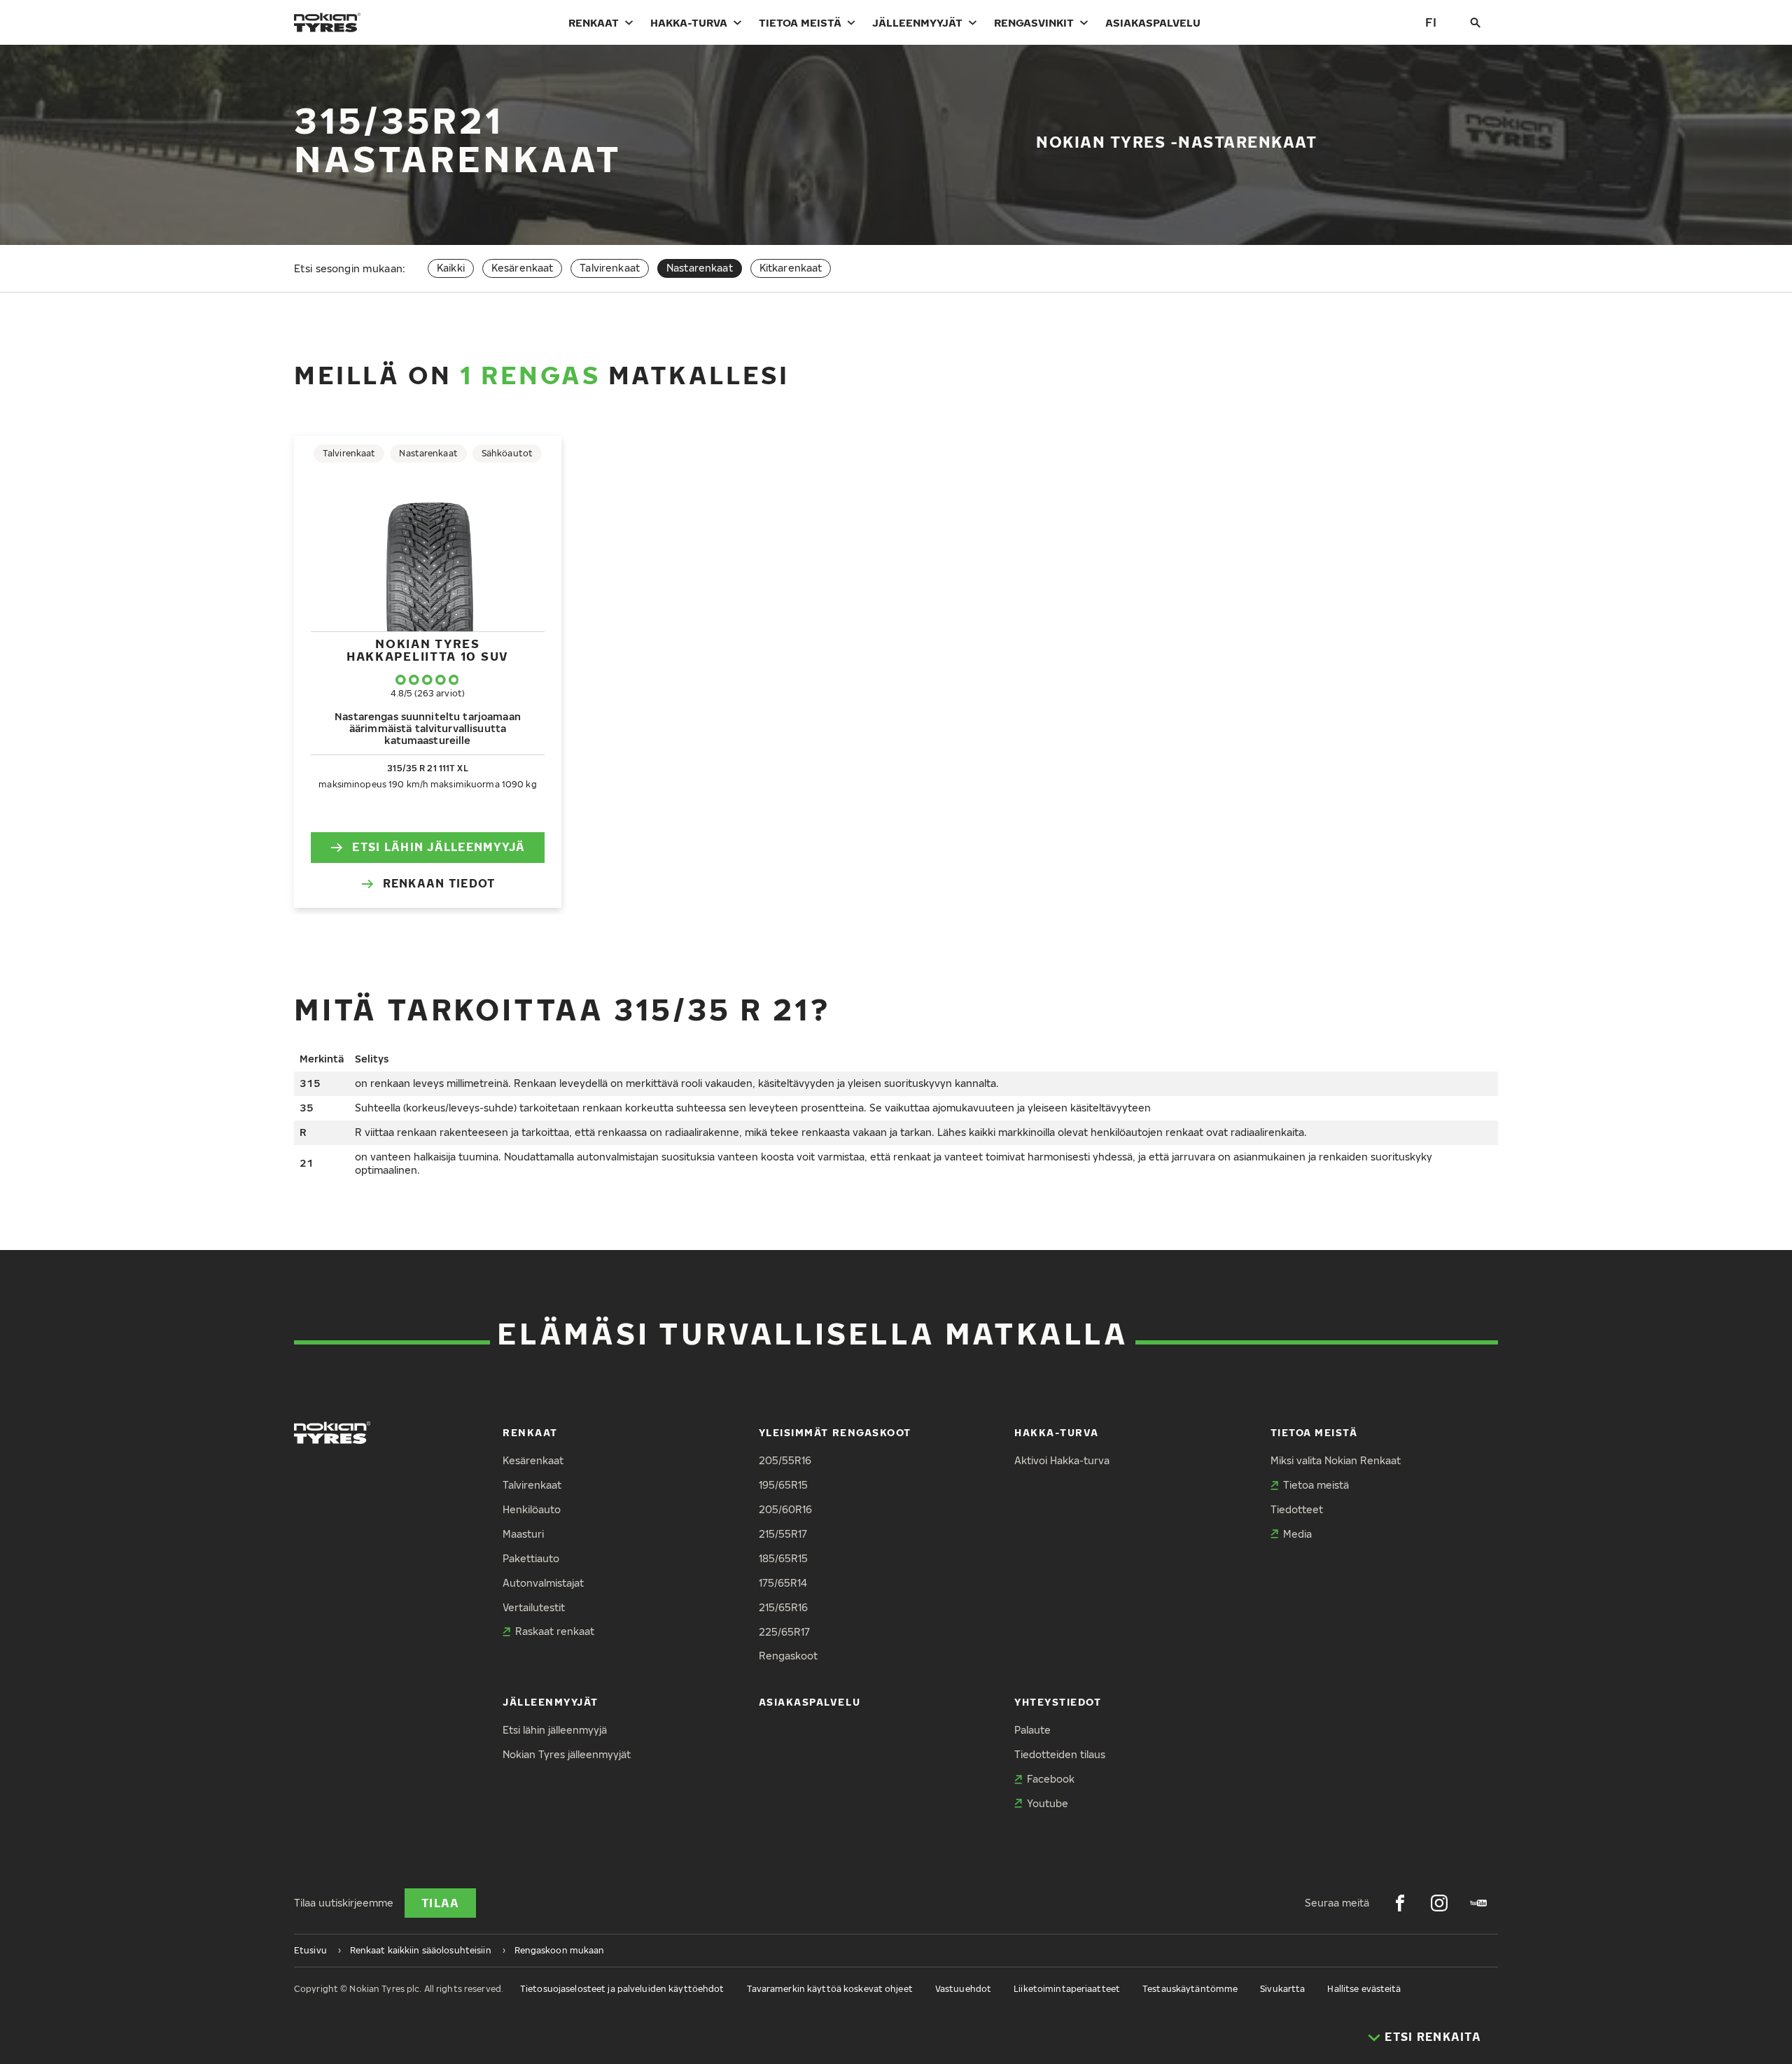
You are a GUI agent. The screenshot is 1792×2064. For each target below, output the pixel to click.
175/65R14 (783, 1583)
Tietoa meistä (800, 22)
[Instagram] (1439, 1903)
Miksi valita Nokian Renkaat (1336, 1460)
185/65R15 (783, 1558)
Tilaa (440, 1903)
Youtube (1048, 1803)
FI (1431, 22)
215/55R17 (783, 1534)
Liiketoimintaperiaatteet (1067, 1989)
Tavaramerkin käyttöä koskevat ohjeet (830, 1989)
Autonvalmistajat (543, 1583)
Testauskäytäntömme (1190, 1989)
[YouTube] (1478, 1903)
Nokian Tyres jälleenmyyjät (567, 1754)
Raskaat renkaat (555, 1631)
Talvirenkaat (610, 268)
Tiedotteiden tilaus (1060, 1754)
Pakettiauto (531, 1558)
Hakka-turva (689, 22)
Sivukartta (1282, 1989)
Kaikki (451, 268)
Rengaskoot (788, 1656)
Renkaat (594, 22)
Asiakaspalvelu (1153, 22)
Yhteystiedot (1058, 1702)
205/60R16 (785, 1509)
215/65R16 (783, 1607)
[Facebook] (1400, 1903)
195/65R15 (783, 1485)
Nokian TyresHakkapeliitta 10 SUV (428, 650)
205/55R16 (785, 1460)
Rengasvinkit (1034, 22)
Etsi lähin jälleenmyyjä (439, 847)
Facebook (1051, 1779)
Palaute (1032, 1730)
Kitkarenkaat (791, 268)
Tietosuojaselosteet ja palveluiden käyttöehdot (622, 1989)
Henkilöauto (532, 1509)
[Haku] (1476, 22)
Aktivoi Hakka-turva (1062, 1460)
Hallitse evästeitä (1364, 1989)
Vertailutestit (534, 1607)
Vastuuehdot (963, 1989)
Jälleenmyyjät (917, 22)
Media (1297, 1534)
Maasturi (523, 1534)
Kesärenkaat (523, 268)
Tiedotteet (1297, 1509)
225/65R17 (784, 1632)
